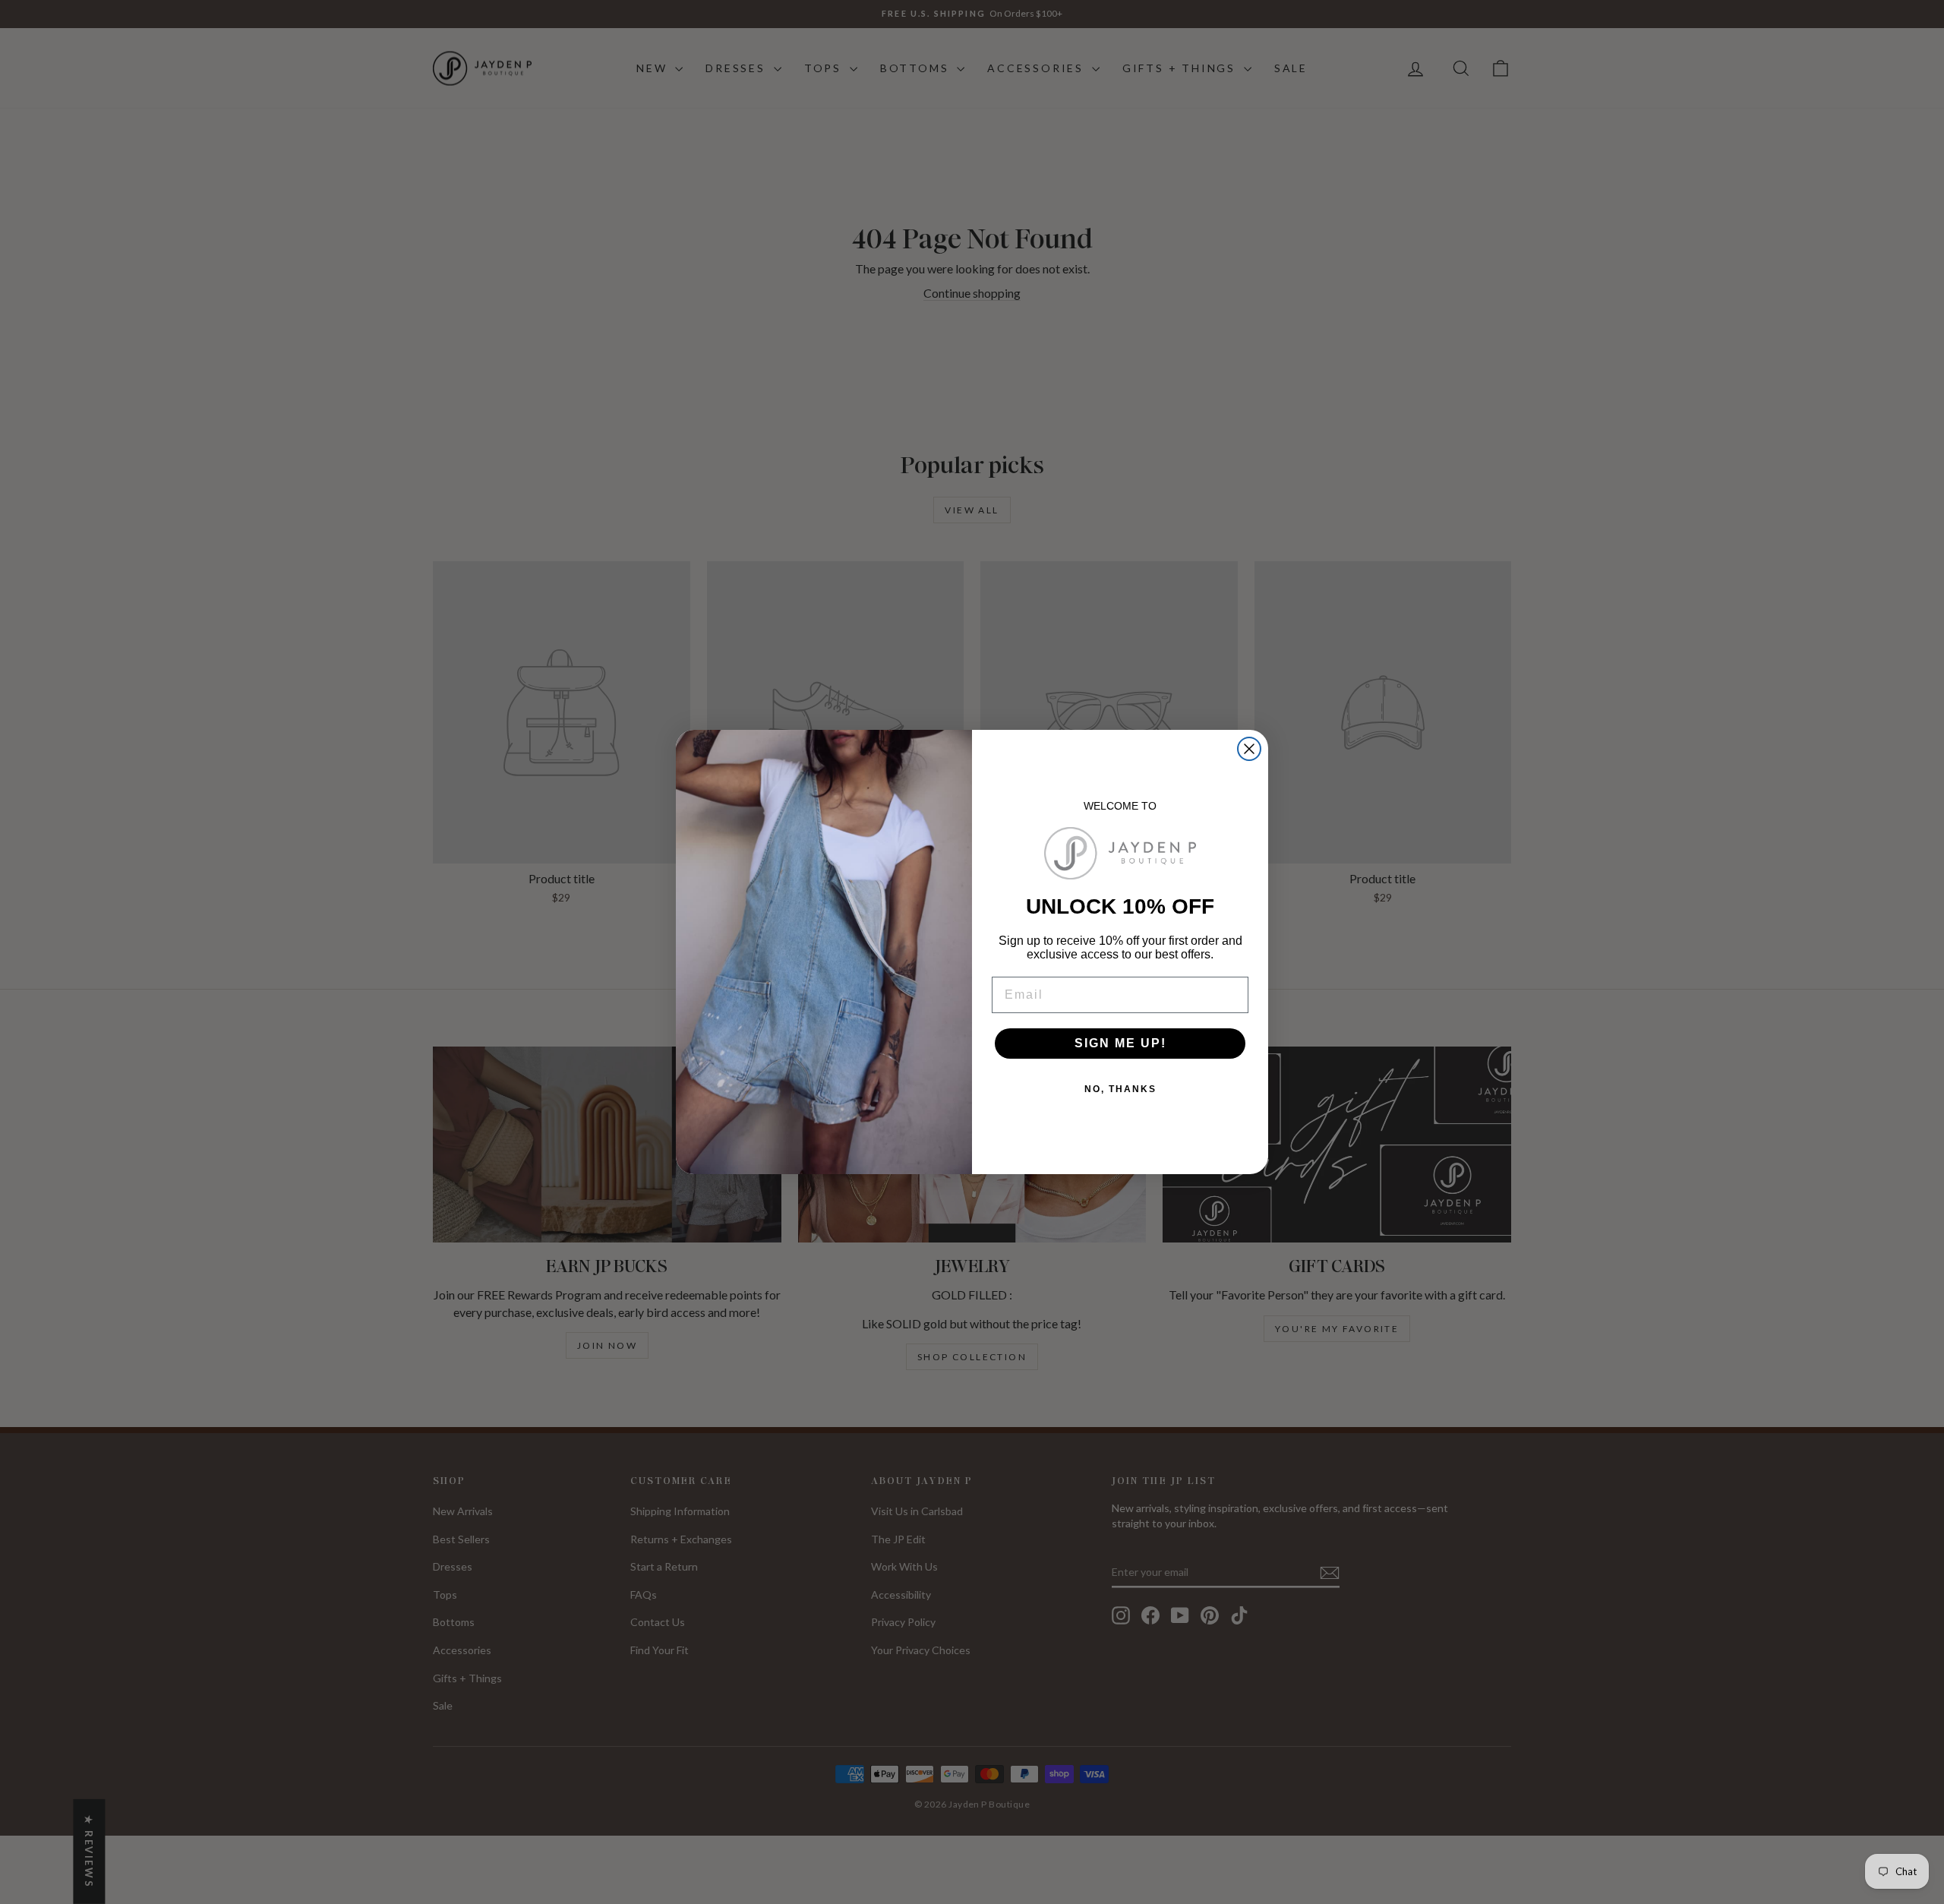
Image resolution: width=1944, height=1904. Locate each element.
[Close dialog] (1249, 749)
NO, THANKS (1120, 1089)
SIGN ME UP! (1120, 1043)
